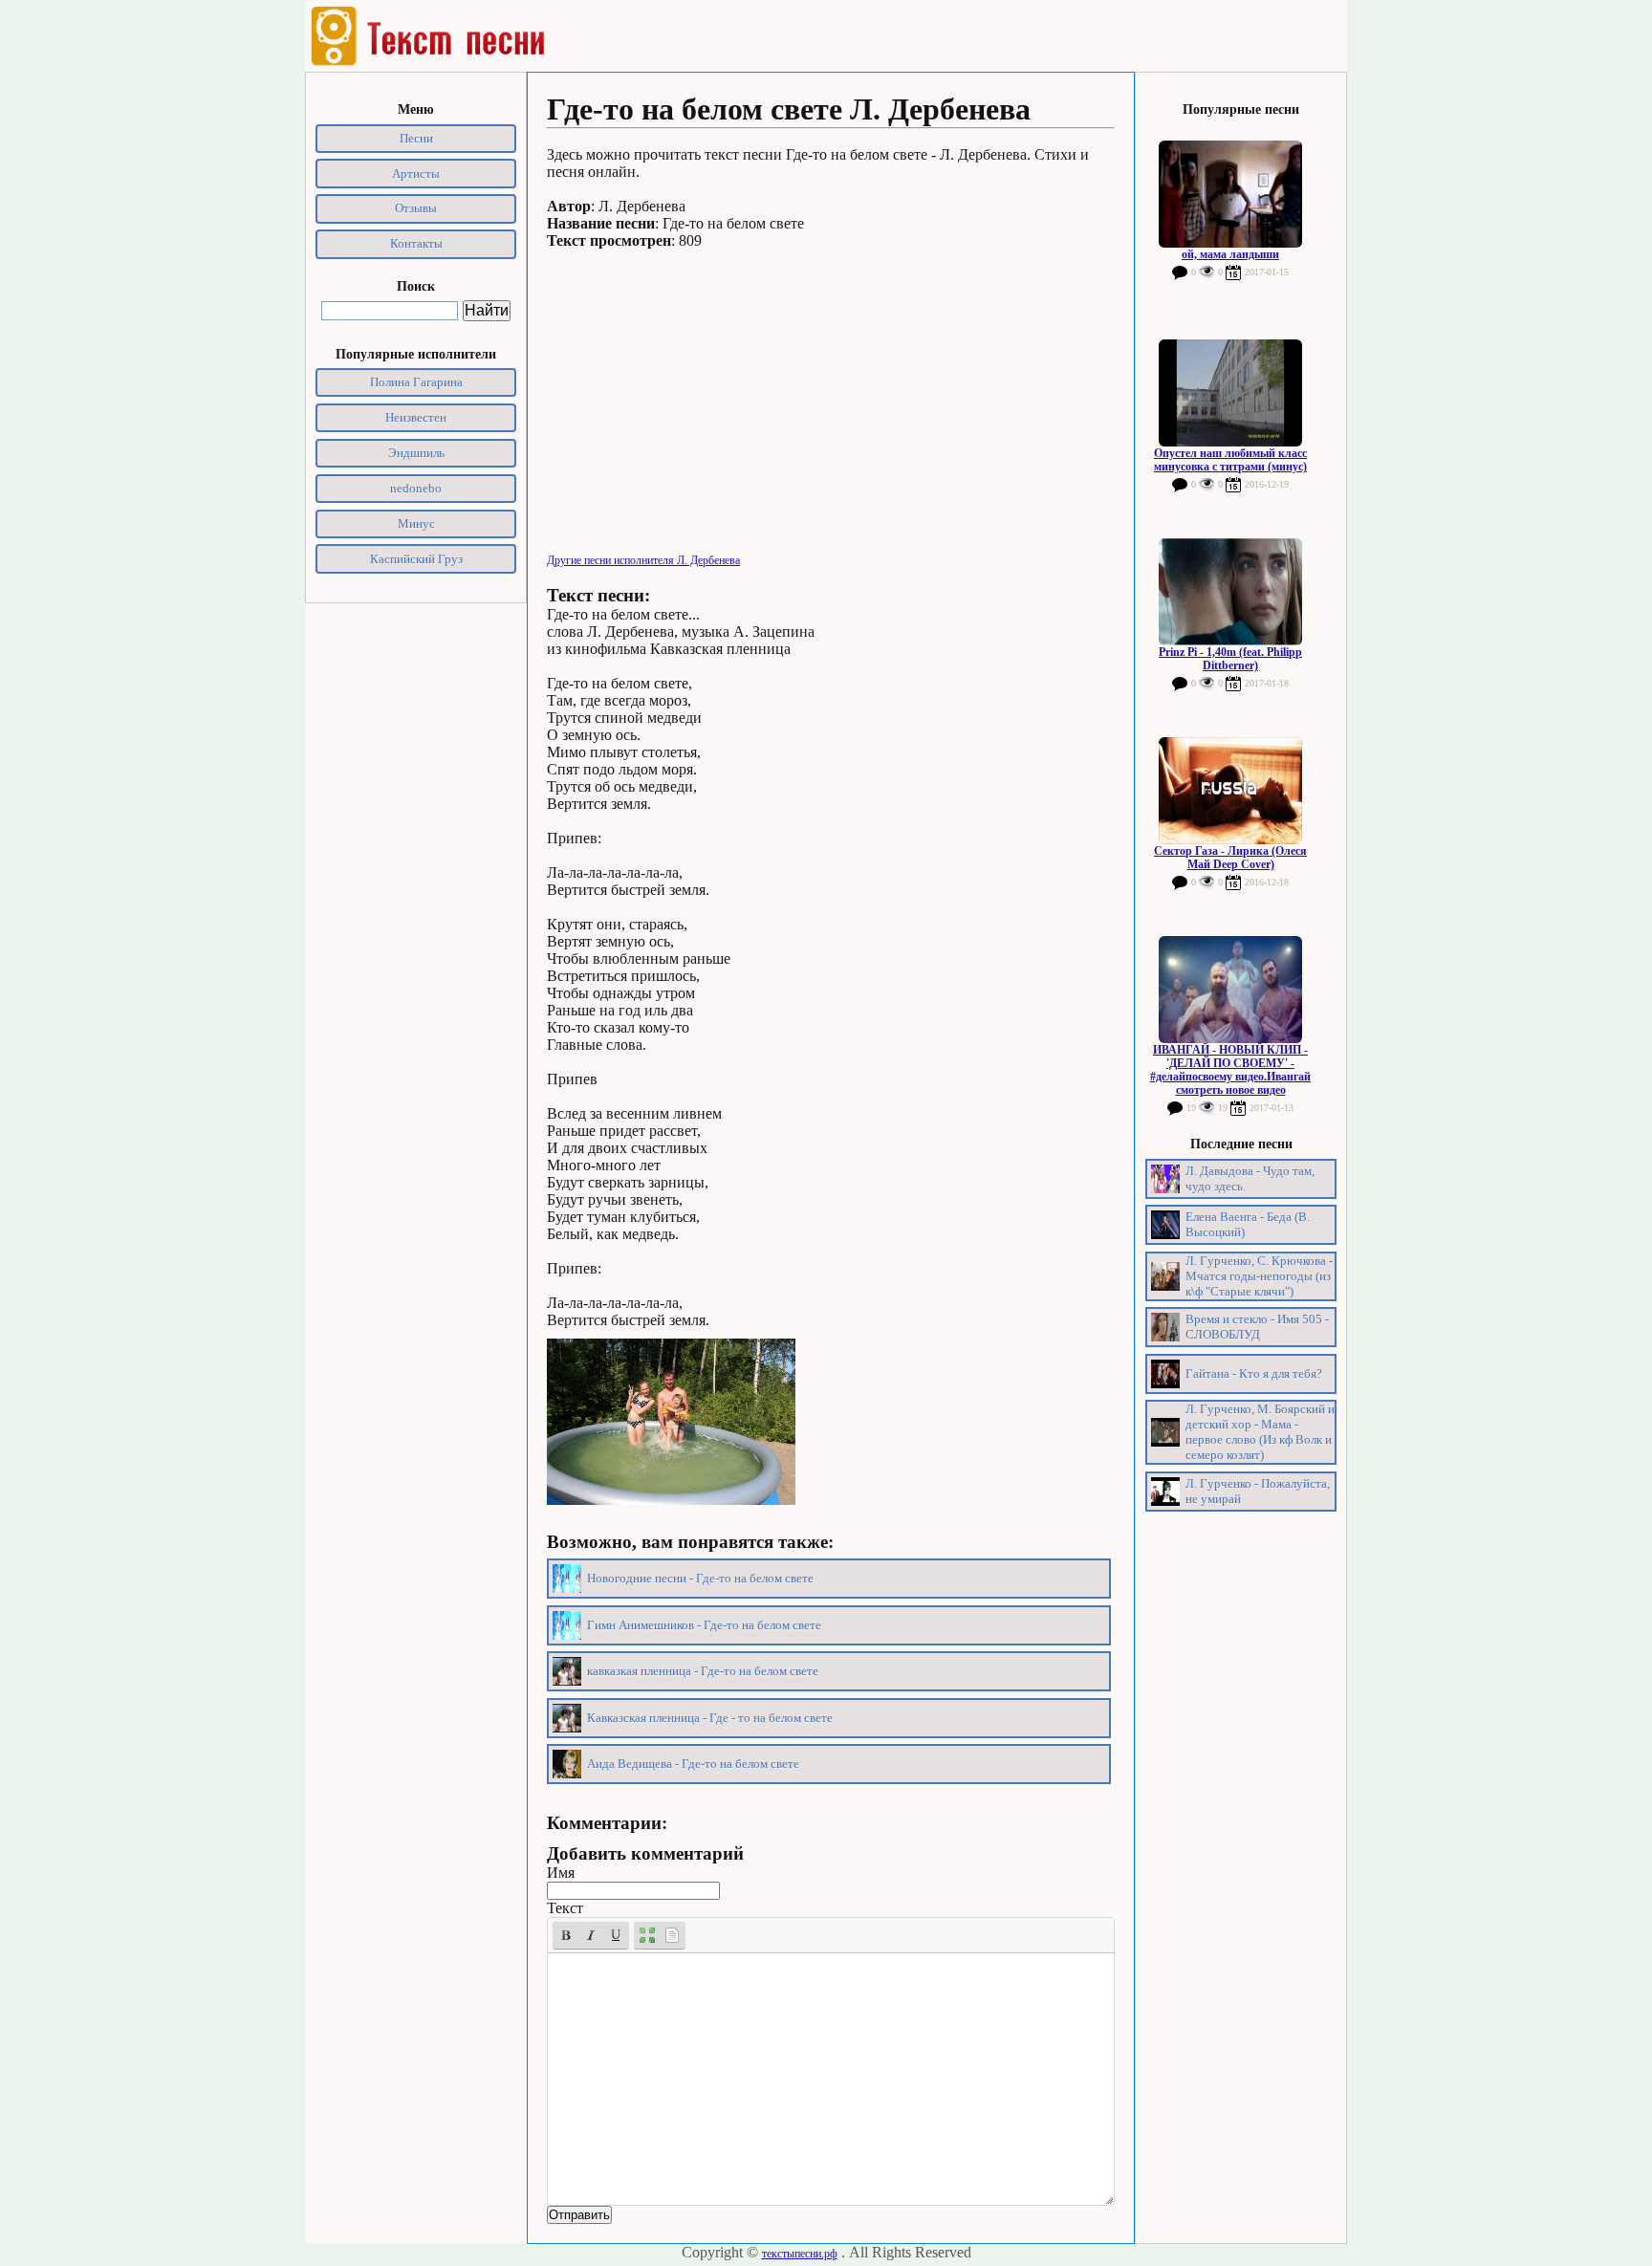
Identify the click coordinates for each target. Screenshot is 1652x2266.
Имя (561, 1873)
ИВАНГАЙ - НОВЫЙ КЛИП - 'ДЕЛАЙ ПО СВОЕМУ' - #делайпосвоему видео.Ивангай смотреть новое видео (1230, 1070)
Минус (416, 523)
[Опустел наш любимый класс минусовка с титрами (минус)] (1230, 393)
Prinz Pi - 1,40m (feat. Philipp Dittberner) (1230, 659)
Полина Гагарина (416, 382)
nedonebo (416, 488)
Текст (565, 1908)
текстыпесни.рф (800, 2254)
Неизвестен (416, 417)
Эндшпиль (416, 453)
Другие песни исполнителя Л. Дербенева (643, 560)
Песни (416, 138)
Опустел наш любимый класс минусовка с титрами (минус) (1230, 460)
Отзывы (416, 208)
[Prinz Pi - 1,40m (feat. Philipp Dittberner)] (1230, 592)
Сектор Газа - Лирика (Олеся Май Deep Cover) (1230, 858)
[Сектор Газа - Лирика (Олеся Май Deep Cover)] (1230, 791)
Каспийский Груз (416, 559)
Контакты (416, 243)
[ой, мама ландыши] (1230, 194)
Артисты (416, 174)
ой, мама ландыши (1230, 254)
